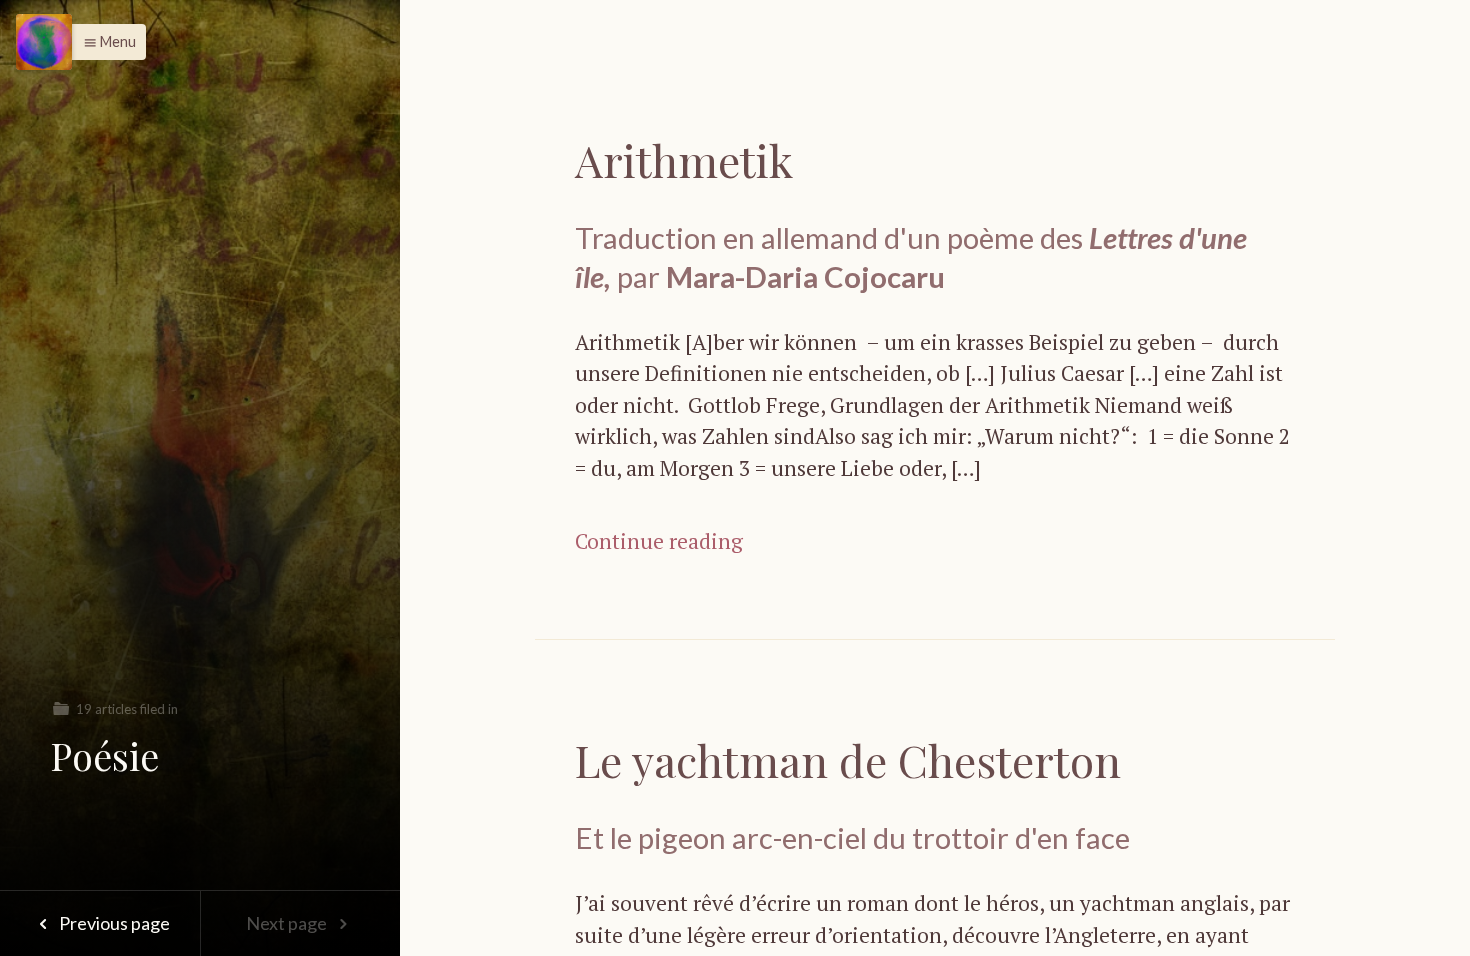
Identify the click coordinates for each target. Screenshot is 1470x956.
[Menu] (44, 42)
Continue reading (659, 541)
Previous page (113, 923)
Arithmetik (684, 159)
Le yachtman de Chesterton (848, 759)
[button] (104, 42)
